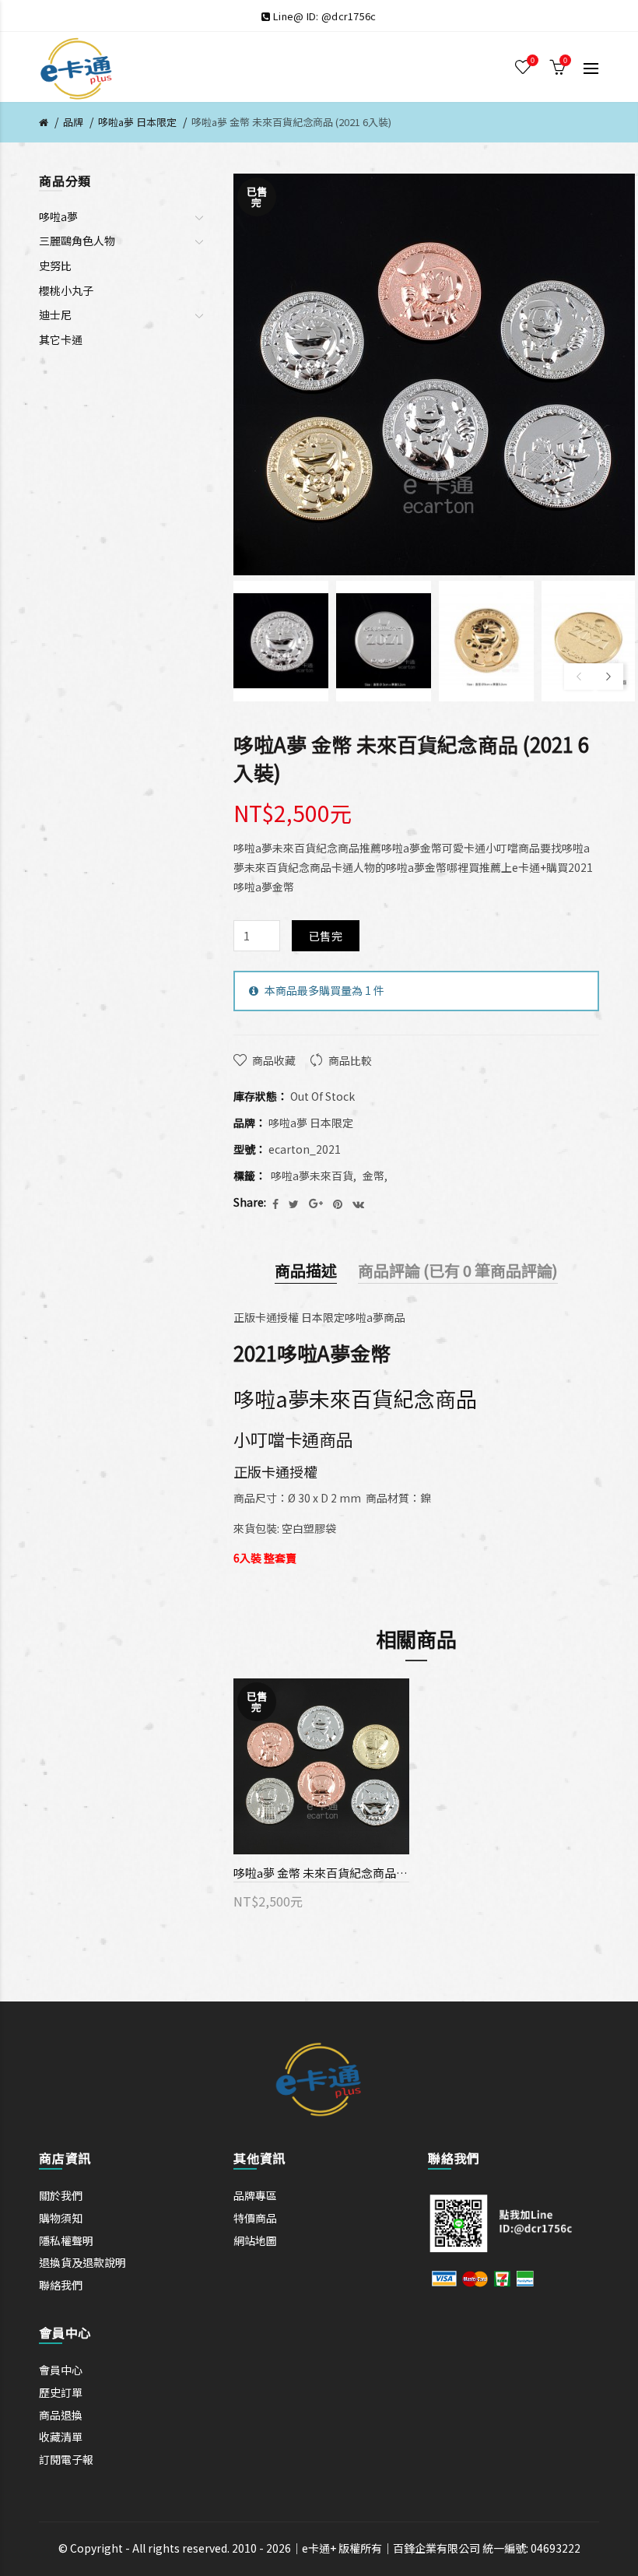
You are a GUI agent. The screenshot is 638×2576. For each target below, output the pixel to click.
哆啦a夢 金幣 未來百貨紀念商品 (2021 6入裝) (291, 122)
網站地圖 (255, 2240)
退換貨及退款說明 (82, 2262)
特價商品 (255, 2218)
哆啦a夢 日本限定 (137, 122)
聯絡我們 (61, 2285)
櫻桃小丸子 (66, 290)
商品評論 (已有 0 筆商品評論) (458, 1270)
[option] (281, 641)
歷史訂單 (61, 2392)
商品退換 (61, 2415)
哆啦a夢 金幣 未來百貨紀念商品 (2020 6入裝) (321, 1873)
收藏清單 (61, 2437)
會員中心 (61, 2370)
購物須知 (61, 2218)
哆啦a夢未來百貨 (312, 1176)
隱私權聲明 (66, 2240)
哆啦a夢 (58, 216)
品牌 (73, 122)
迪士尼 (55, 315)
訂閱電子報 (66, 2459)
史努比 (55, 265)
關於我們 (61, 2195)
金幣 (373, 1176)
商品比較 (350, 1060)
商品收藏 (274, 1060)
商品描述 (306, 1270)
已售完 (326, 936)
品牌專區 (255, 2195)
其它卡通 (61, 339)
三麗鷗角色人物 (77, 241)
